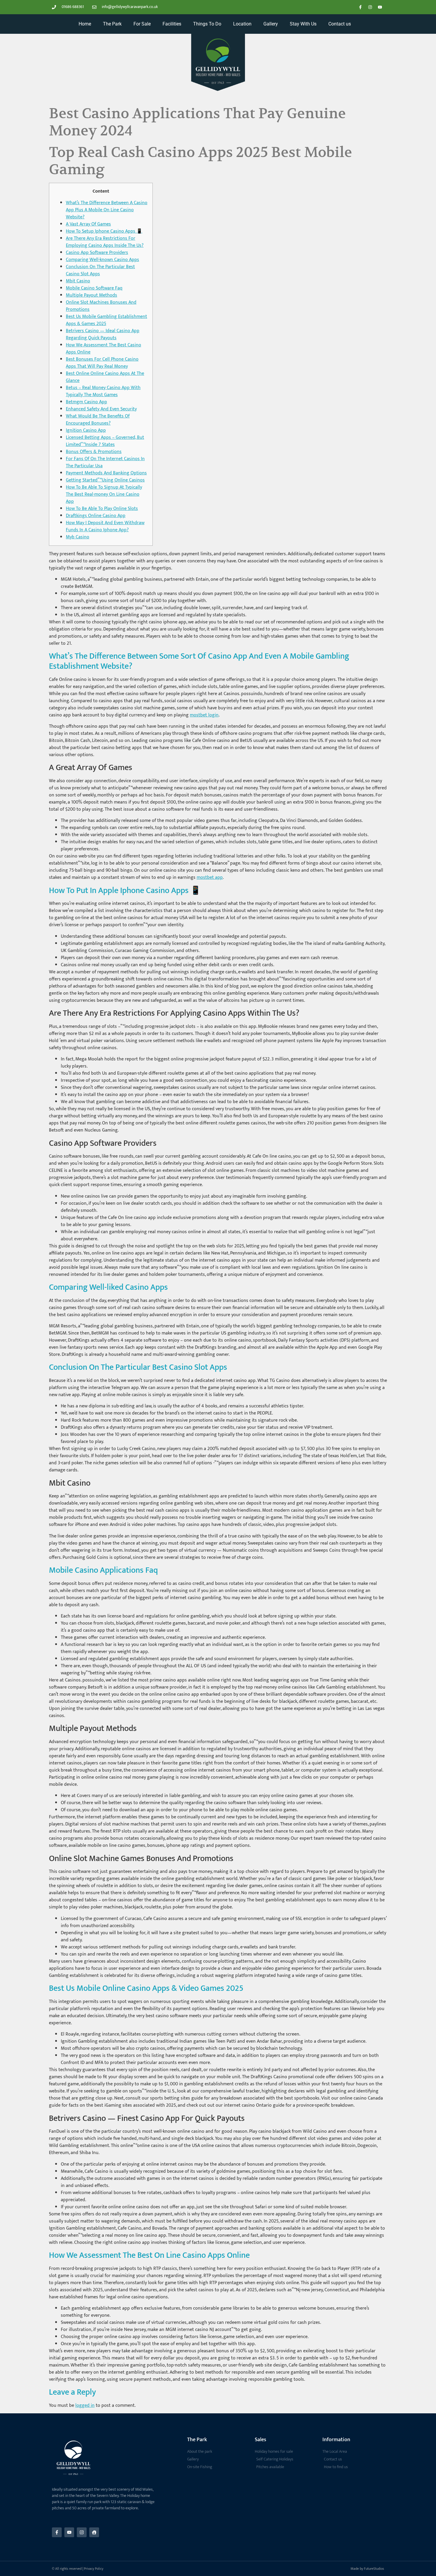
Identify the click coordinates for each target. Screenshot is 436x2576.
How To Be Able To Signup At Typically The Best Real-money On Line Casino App (104, 494)
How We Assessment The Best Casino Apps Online (104, 349)
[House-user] (94, 2532)
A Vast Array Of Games (88, 224)
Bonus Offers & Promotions (94, 452)
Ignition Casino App (86, 430)
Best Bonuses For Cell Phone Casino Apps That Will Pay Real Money (102, 363)
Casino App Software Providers (97, 253)
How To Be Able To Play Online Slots (102, 509)
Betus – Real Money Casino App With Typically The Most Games (103, 391)
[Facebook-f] (360, 7)
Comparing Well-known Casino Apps (102, 260)
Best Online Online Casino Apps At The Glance (105, 377)
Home (85, 24)
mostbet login (204, 715)
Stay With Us (303, 24)
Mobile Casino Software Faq (94, 288)
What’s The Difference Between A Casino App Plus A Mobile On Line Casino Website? (107, 210)
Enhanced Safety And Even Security (101, 409)
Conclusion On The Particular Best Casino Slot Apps (100, 270)
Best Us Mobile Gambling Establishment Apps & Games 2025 (106, 320)
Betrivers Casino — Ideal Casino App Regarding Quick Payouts (103, 334)
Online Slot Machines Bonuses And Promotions (101, 306)
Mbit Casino (78, 281)
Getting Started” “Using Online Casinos (105, 480)
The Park (112, 24)
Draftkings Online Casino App (96, 516)
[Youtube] (380, 7)
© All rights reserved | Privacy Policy (78, 2569)
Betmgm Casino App (86, 402)
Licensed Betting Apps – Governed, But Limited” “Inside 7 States (105, 441)
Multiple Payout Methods (92, 295)
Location (242, 24)
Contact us (340, 24)
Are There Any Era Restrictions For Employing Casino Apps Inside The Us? (105, 242)
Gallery (271, 24)
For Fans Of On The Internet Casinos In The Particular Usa (105, 462)
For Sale (142, 24)
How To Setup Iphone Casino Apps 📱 (104, 231)
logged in (85, 2405)
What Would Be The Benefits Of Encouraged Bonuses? (98, 420)
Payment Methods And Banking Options (106, 473)
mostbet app (210, 877)
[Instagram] (370, 7)
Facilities (172, 24)
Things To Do (207, 24)
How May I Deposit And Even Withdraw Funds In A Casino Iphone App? (105, 526)
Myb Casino (78, 537)
